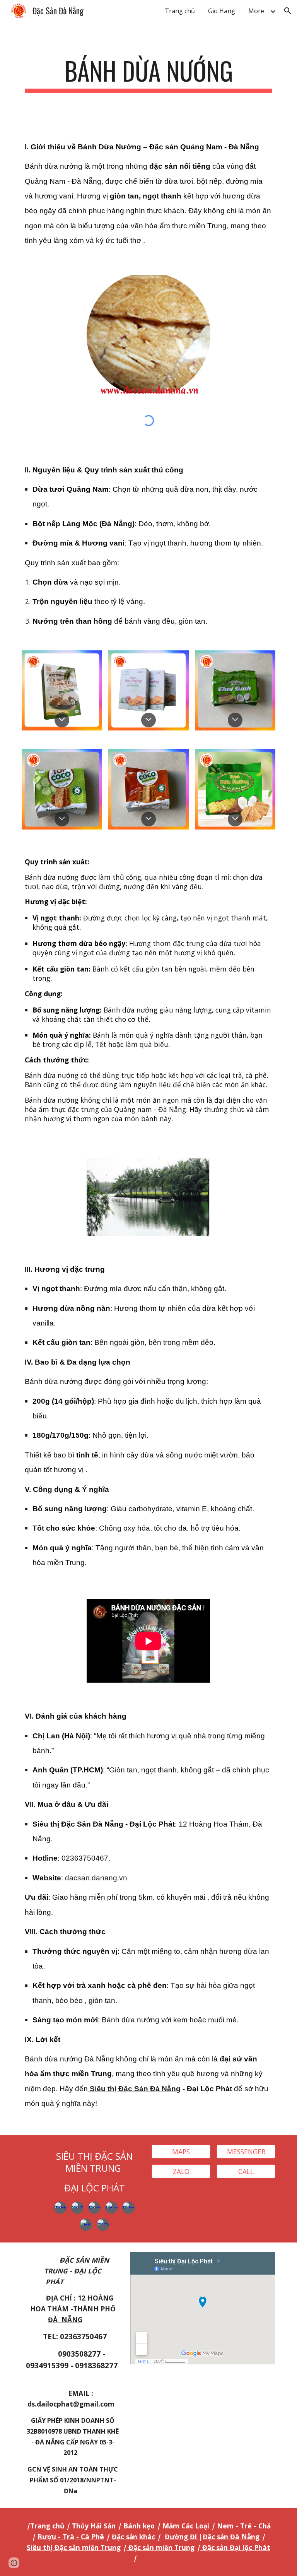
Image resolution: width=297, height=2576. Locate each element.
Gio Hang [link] (222, 11)
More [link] (256, 11)
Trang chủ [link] (180, 11)
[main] (148, 74)
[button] (288, 11)
